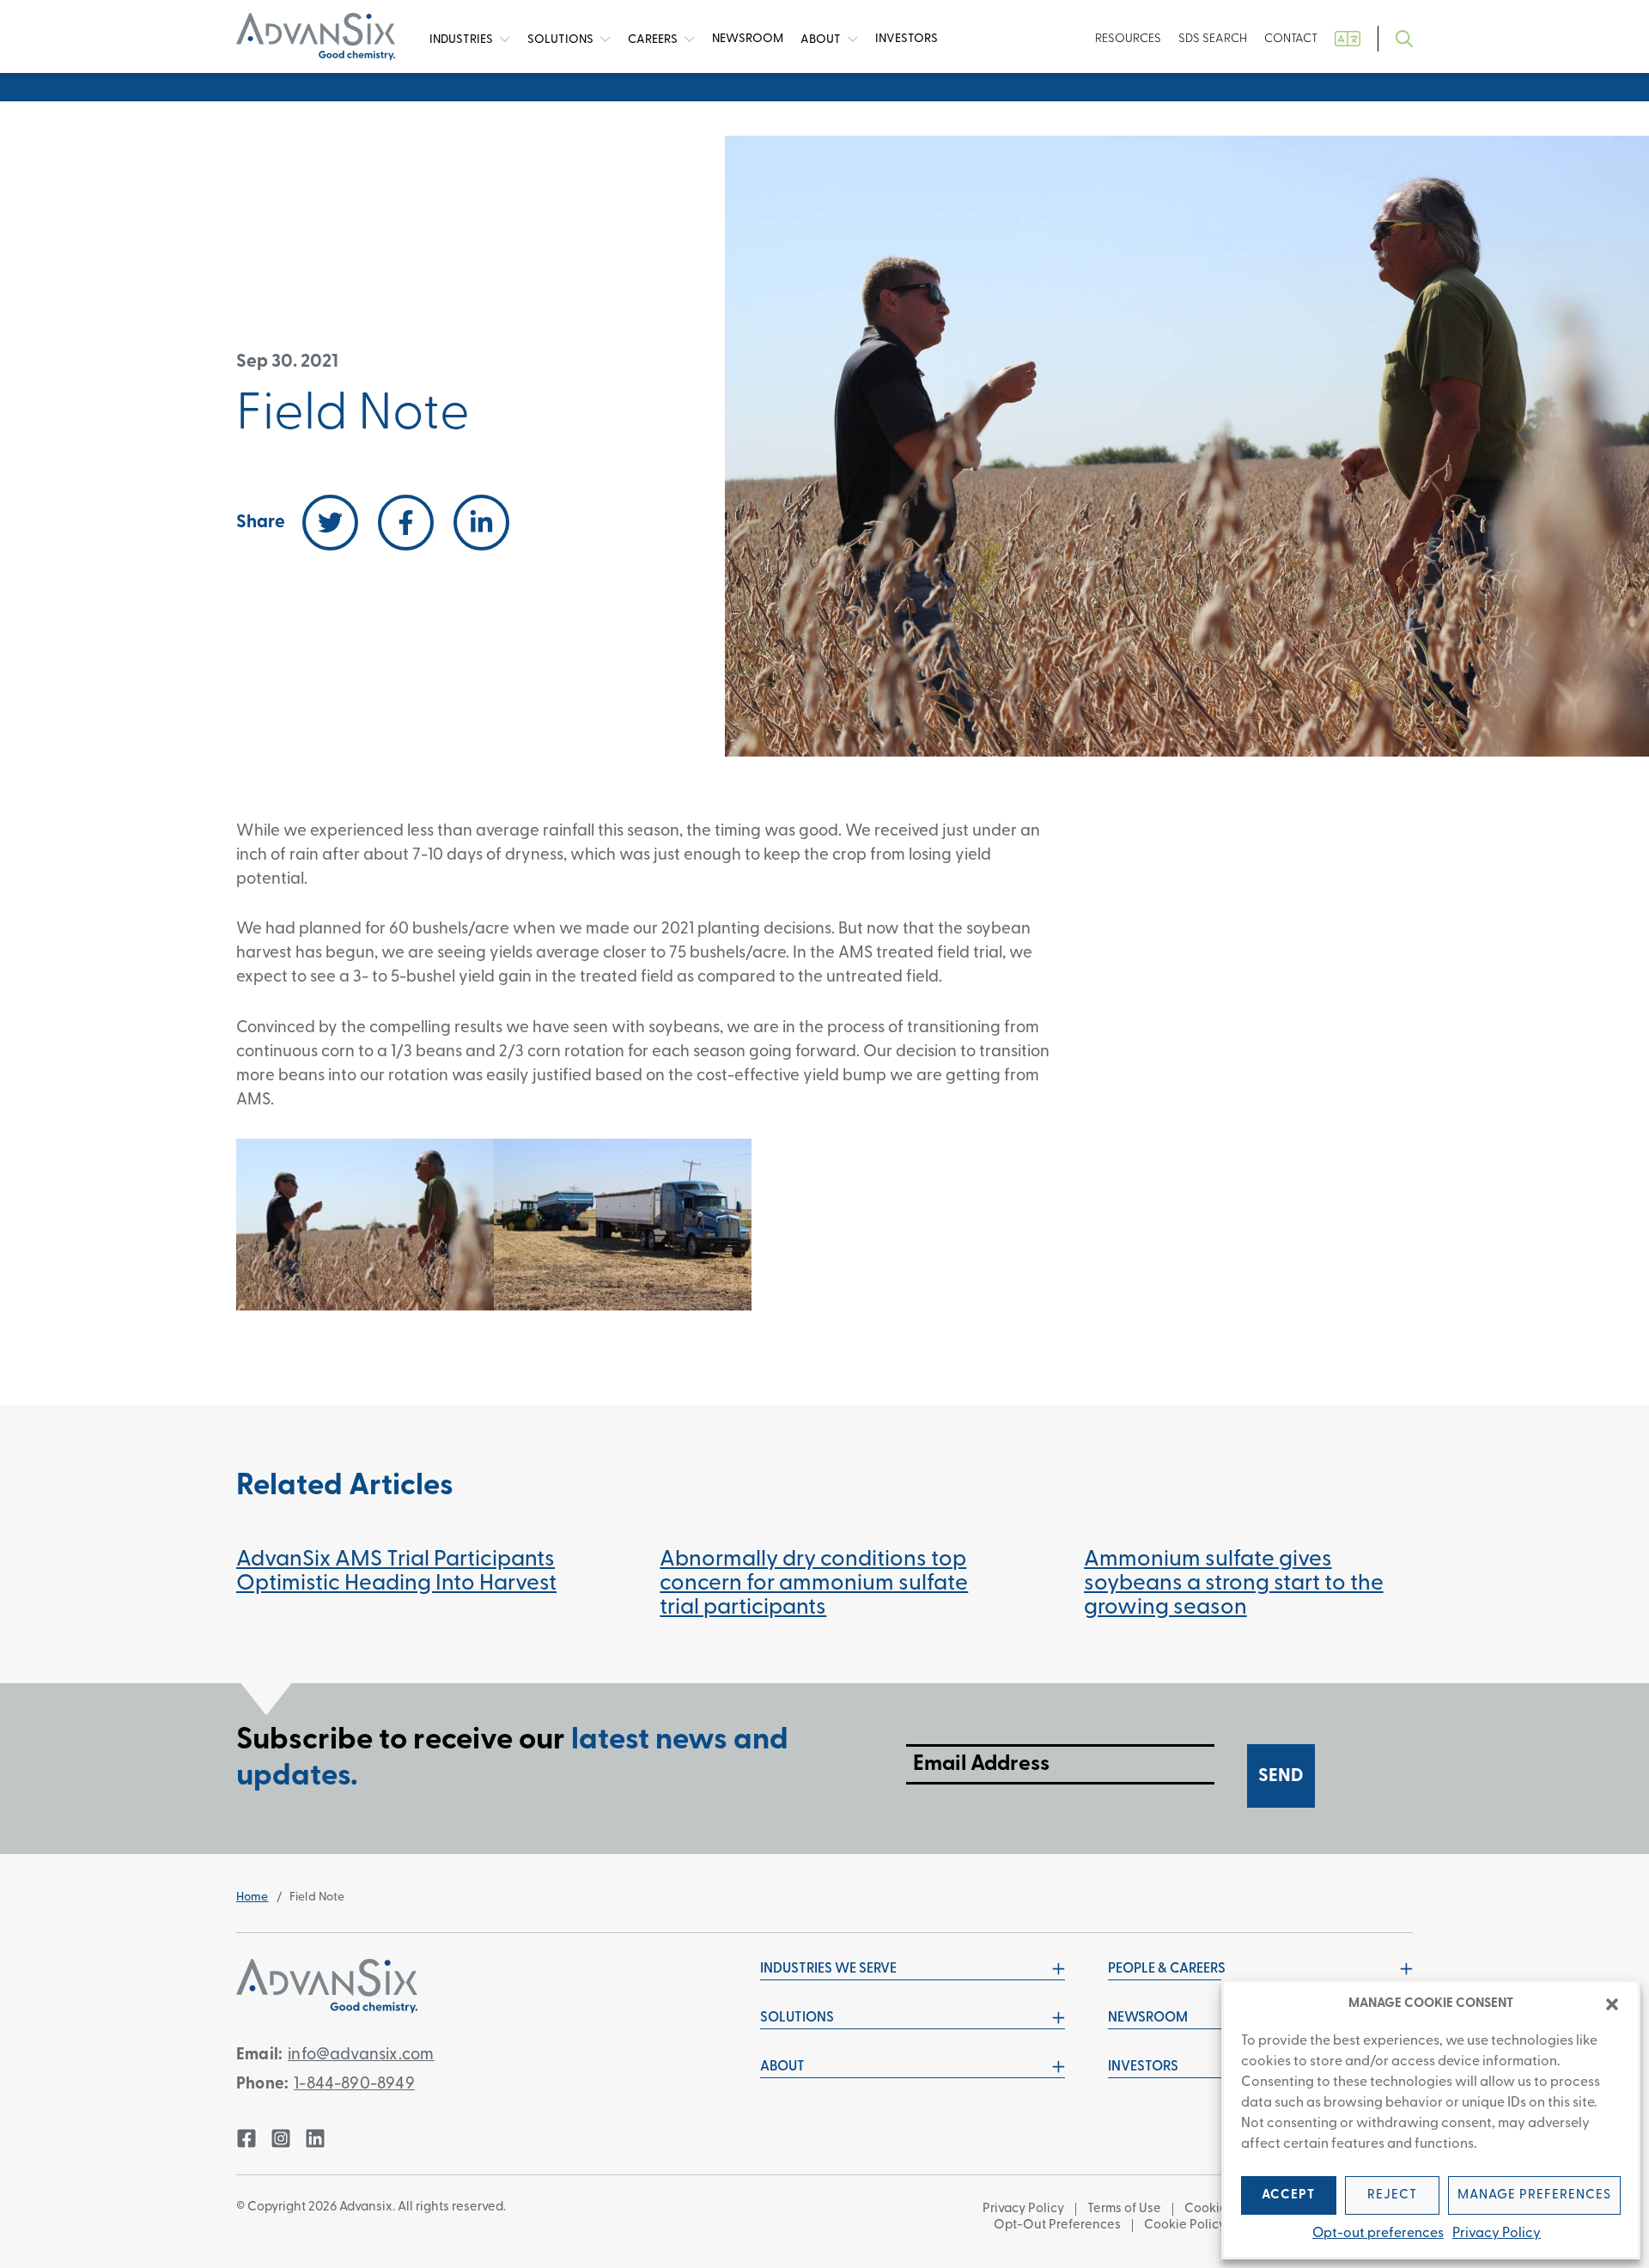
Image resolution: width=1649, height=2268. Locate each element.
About (822, 39)
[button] (1612, 2004)
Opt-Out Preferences (1057, 2225)
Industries (462, 39)
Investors (907, 39)
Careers (654, 39)
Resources (1128, 39)
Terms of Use (1124, 2209)
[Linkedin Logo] (315, 2138)
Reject (1392, 2195)
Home (253, 1897)
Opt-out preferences (1378, 2234)
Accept (1288, 2195)
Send (1281, 1776)
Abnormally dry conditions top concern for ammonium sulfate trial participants (814, 1584)
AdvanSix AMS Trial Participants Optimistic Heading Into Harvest (396, 1572)
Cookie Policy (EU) (1198, 2225)
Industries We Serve (828, 1969)
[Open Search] (1404, 39)
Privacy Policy (1497, 2234)
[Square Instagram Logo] (281, 2138)
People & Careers (1167, 1969)
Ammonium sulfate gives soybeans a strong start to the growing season (1234, 1584)
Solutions (562, 39)
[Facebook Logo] (246, 2138)
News (748, 39)
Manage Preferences (1534, 2195)
